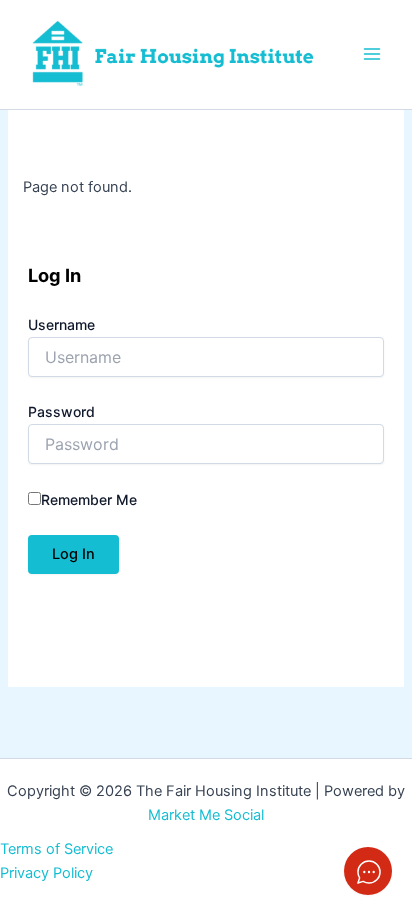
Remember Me (89, 499)
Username (61, 324)
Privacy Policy (46, 873)
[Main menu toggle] (372, 54)
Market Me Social (206, 815)
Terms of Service (56, 849)
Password (61, 411)
